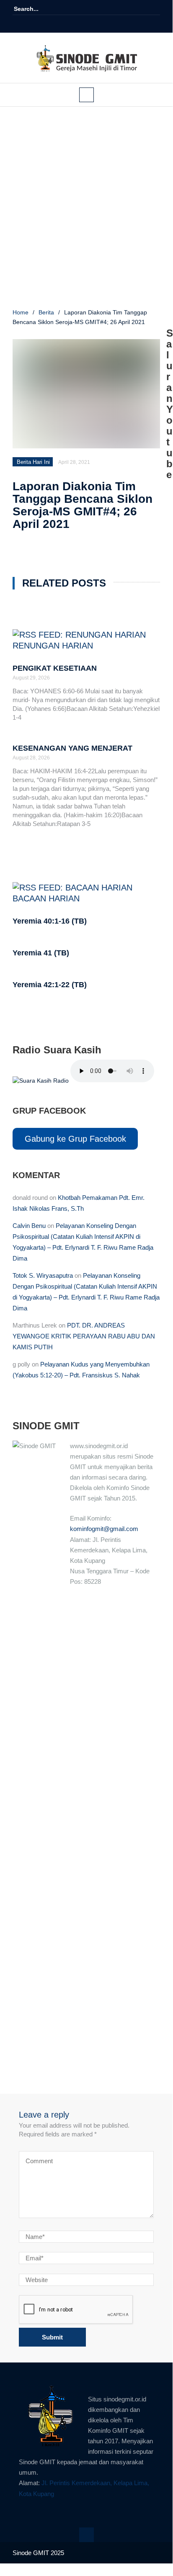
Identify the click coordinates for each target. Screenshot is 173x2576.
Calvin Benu (29, 1226)
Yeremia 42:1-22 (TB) (50, 985)
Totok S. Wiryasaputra (43, 1275)
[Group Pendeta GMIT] (80, 24)
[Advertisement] (86, 209)
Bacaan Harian (46, 898)
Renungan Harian (53, 646)
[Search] (155, 9)
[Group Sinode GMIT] (69, 24)
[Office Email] (104, 24)
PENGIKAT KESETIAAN (55, 668)
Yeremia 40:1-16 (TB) (50, 921)
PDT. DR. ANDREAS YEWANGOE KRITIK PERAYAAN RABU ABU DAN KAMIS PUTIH (84, 1336)
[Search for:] (39, 9)
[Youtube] (92, 24)
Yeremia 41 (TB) (41, 953)
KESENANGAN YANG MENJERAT (72, 748)
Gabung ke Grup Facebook (75, 1139)
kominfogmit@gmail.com (104, 1529)
